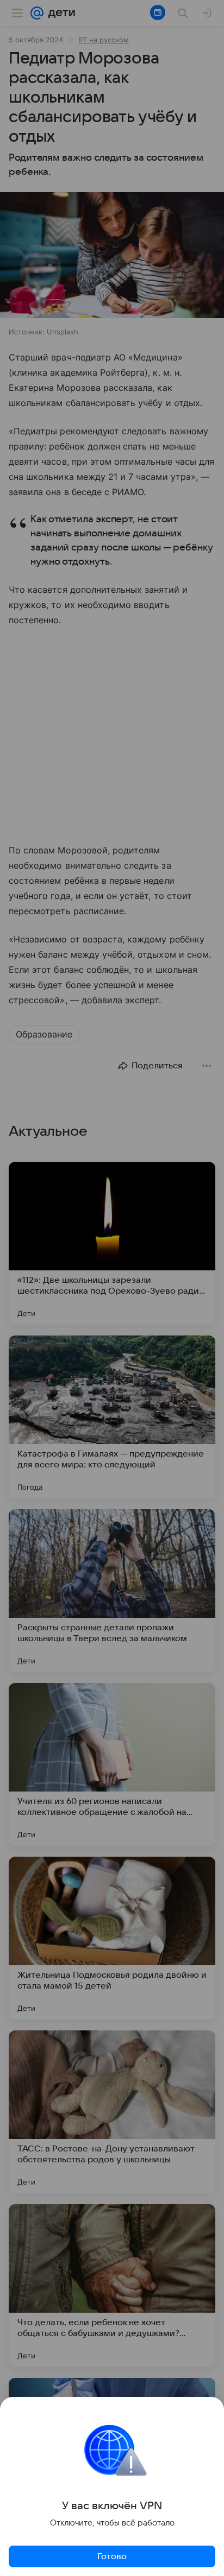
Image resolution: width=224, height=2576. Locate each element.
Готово (112, 2556)
